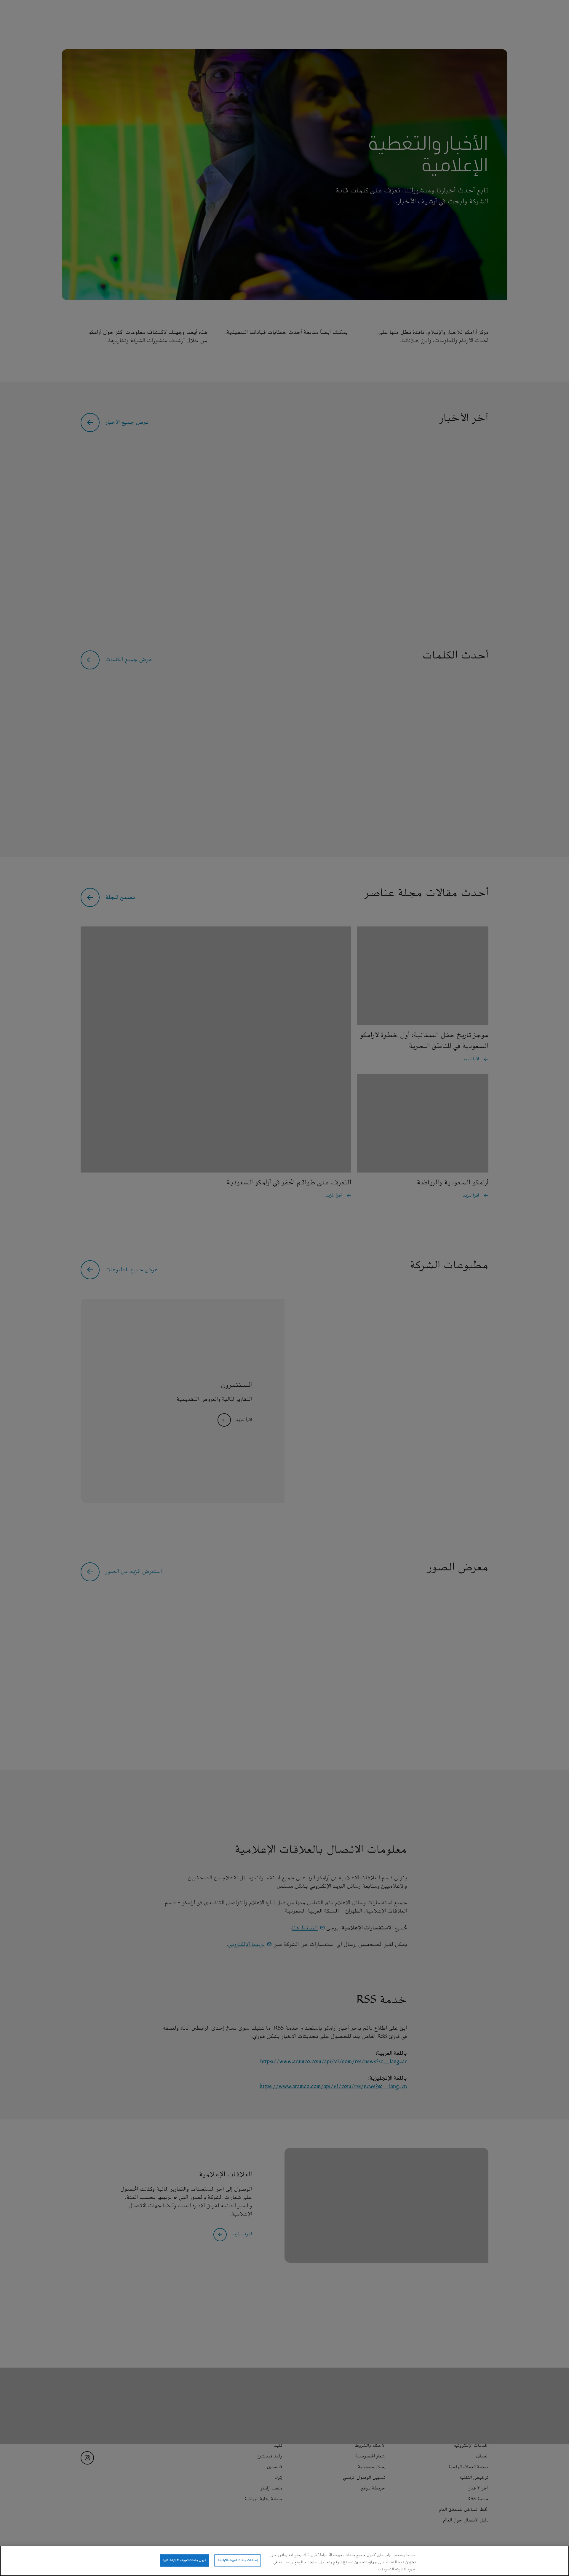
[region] (284, 2561)
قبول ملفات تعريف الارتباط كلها (185, 2560)
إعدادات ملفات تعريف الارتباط (238, 2560)
